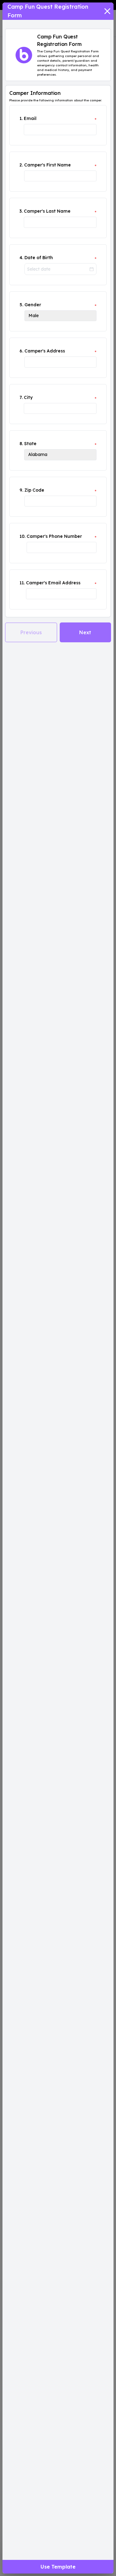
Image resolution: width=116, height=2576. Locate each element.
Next (85, 632)
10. (22, 536)
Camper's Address (45, 351)
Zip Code (34, 490)
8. (21, 444)
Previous (31, 632)
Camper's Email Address (53, 583)
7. (21, 397)
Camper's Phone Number (54, 536)
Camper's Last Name (47, 211)
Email (30, 118)
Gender (33, 305)
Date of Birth (39, 258)
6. (21, 351)
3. (21, 211)
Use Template (58, 2567)
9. (21, 490)
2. (21, 165)
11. (22, 583)
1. (21, 118)
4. (21, 258)
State (30, 444)
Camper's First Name (47, 165)
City (28, 397)
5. (21, 305)
